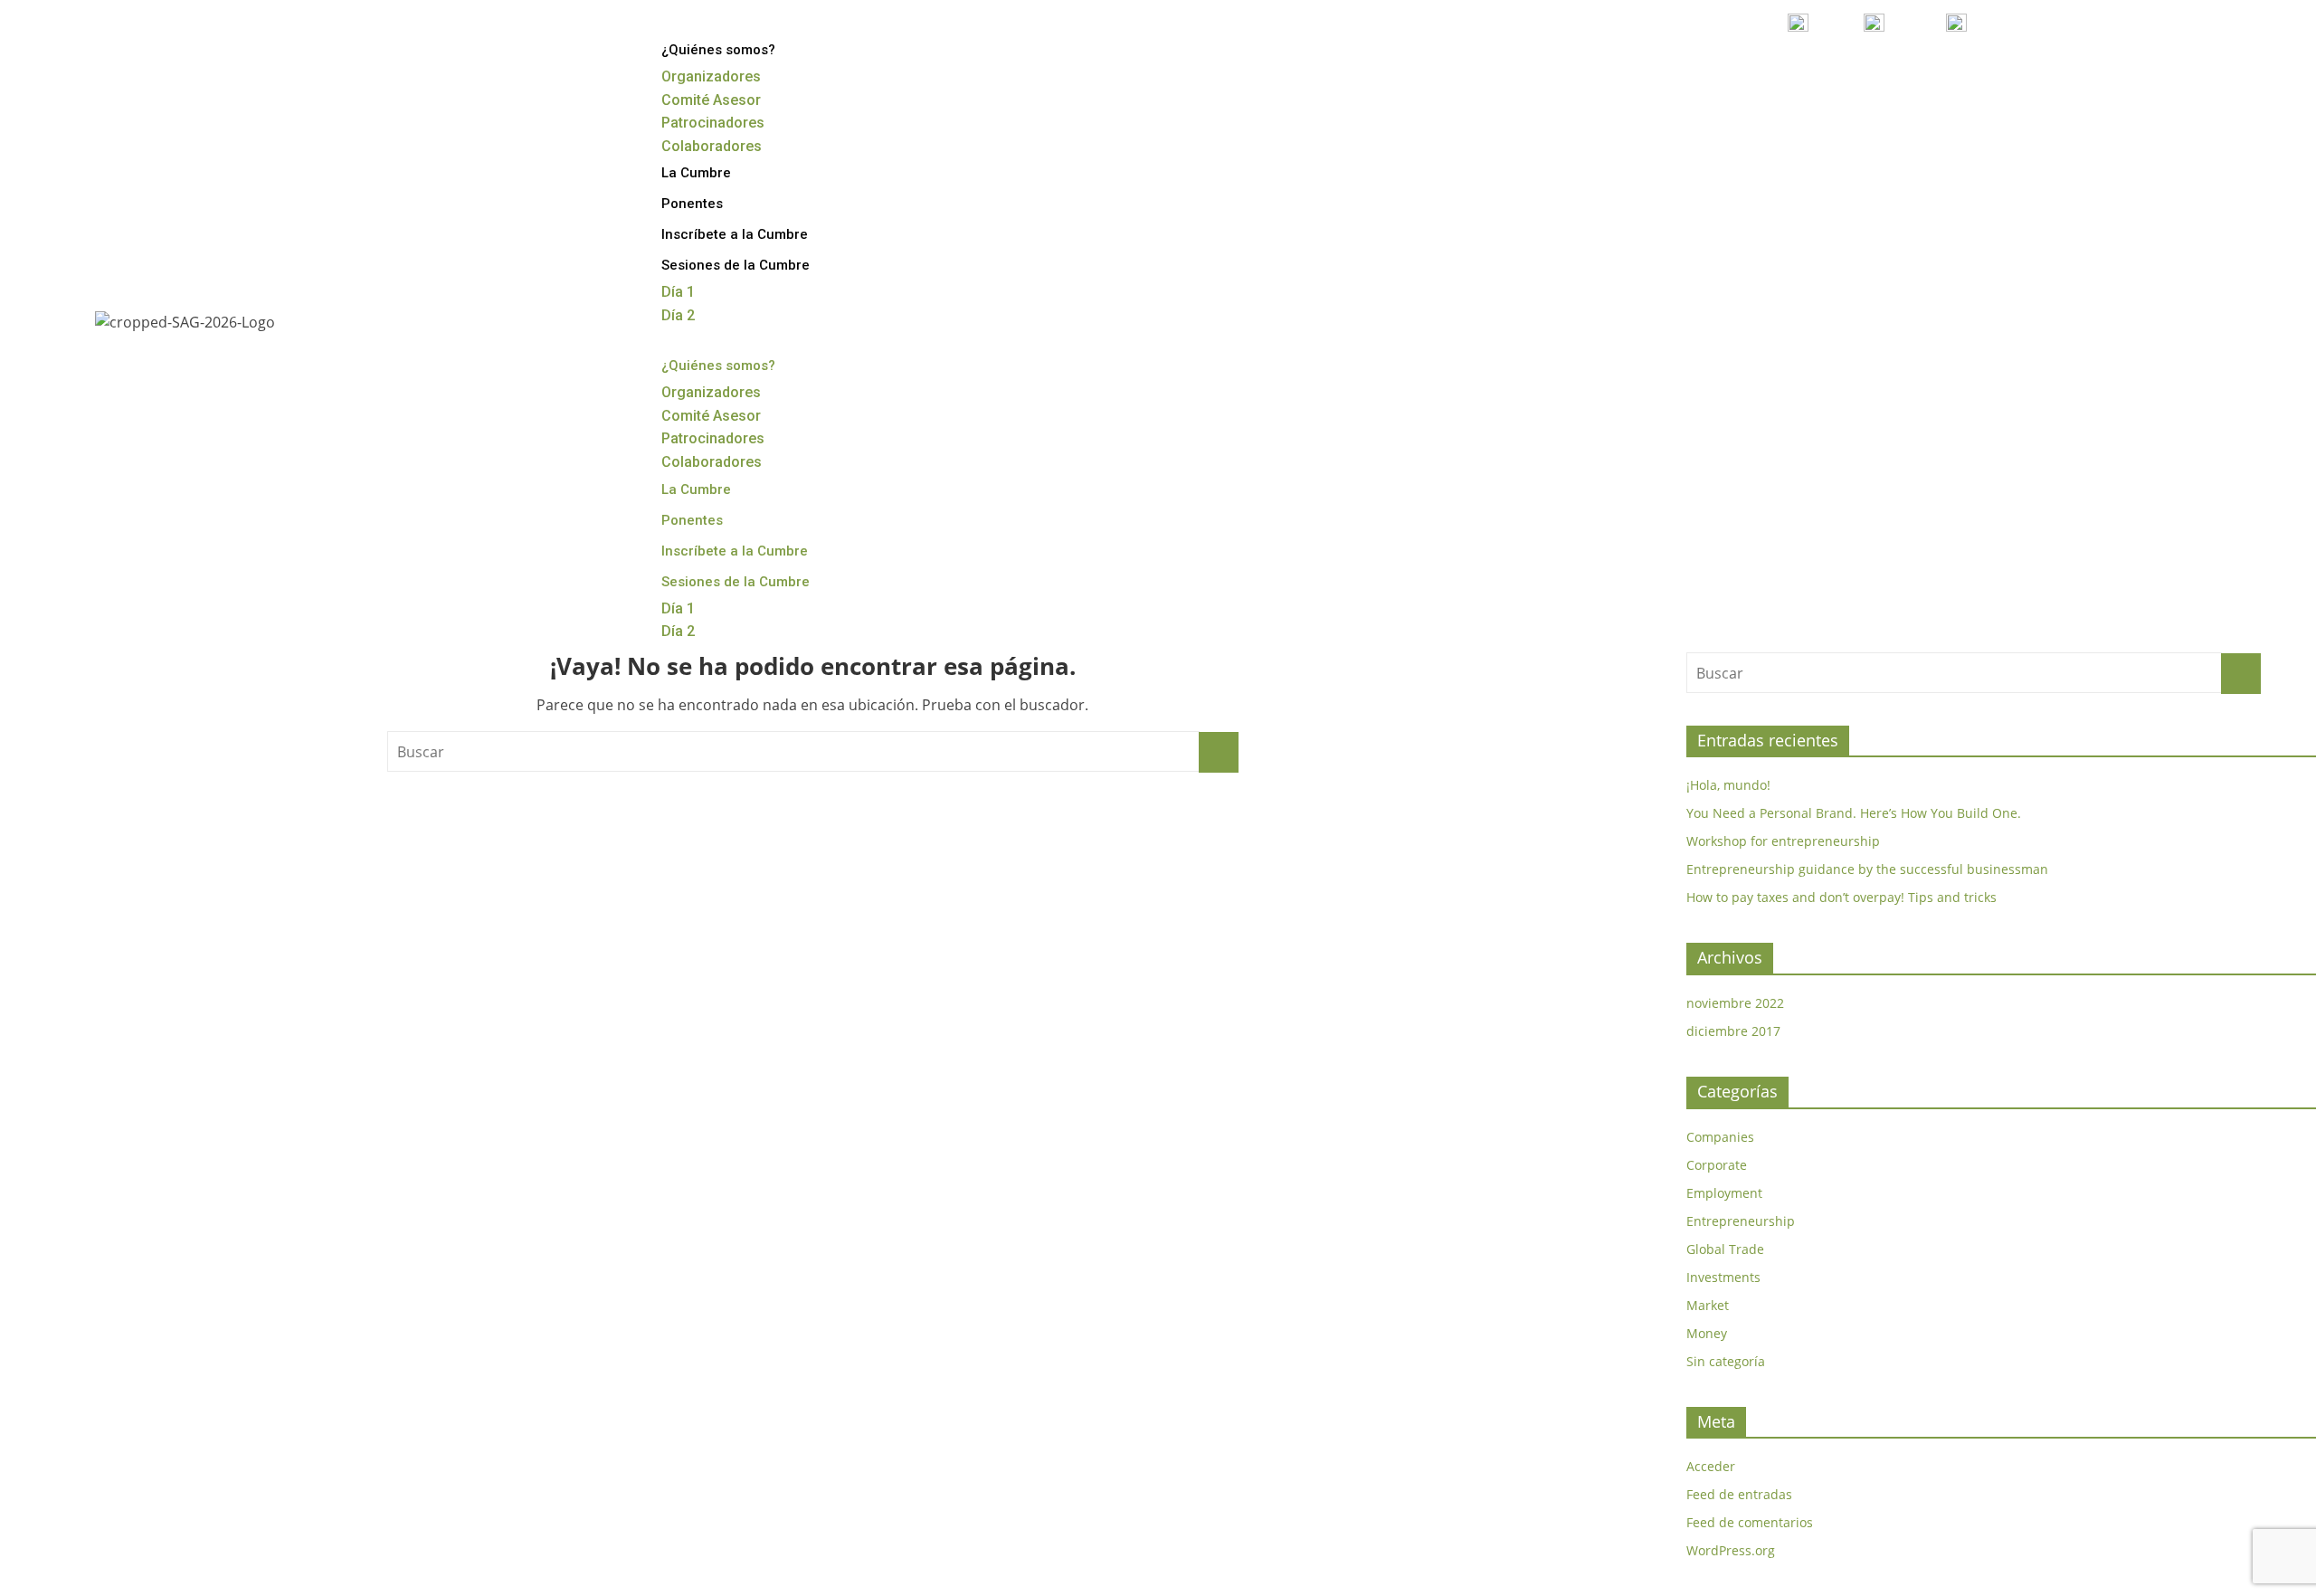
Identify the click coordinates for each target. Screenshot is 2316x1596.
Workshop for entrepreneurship (1783, 841)
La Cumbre (696, 173)
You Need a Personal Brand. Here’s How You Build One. (1854, 813)
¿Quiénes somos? (718, 50)
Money (1707, 1333)
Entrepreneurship (1741, 1221)
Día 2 (678, 315)
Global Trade (1725, 1249)
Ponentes (692, 204)
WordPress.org (1731, 1550)
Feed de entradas (1739, 1494)
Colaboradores (712, 146)
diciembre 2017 (1733, 1031)
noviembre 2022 (1735, 1003)
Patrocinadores (713, 123)
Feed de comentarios (1750, 1522)
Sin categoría (1726, 1361)
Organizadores (711, 76)
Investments (1723, 1277)
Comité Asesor (711, 100)
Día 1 (678, 292)
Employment (1724, 1193)
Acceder (1711, 1466)
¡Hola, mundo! (1728, 785)
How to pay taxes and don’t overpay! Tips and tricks (1841, 897)
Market (1708, 1305)
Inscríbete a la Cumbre (735, 234)
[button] (1463, 339)
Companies (1720, 1137)
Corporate (1717, 1165)
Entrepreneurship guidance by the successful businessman (1867, 869)
